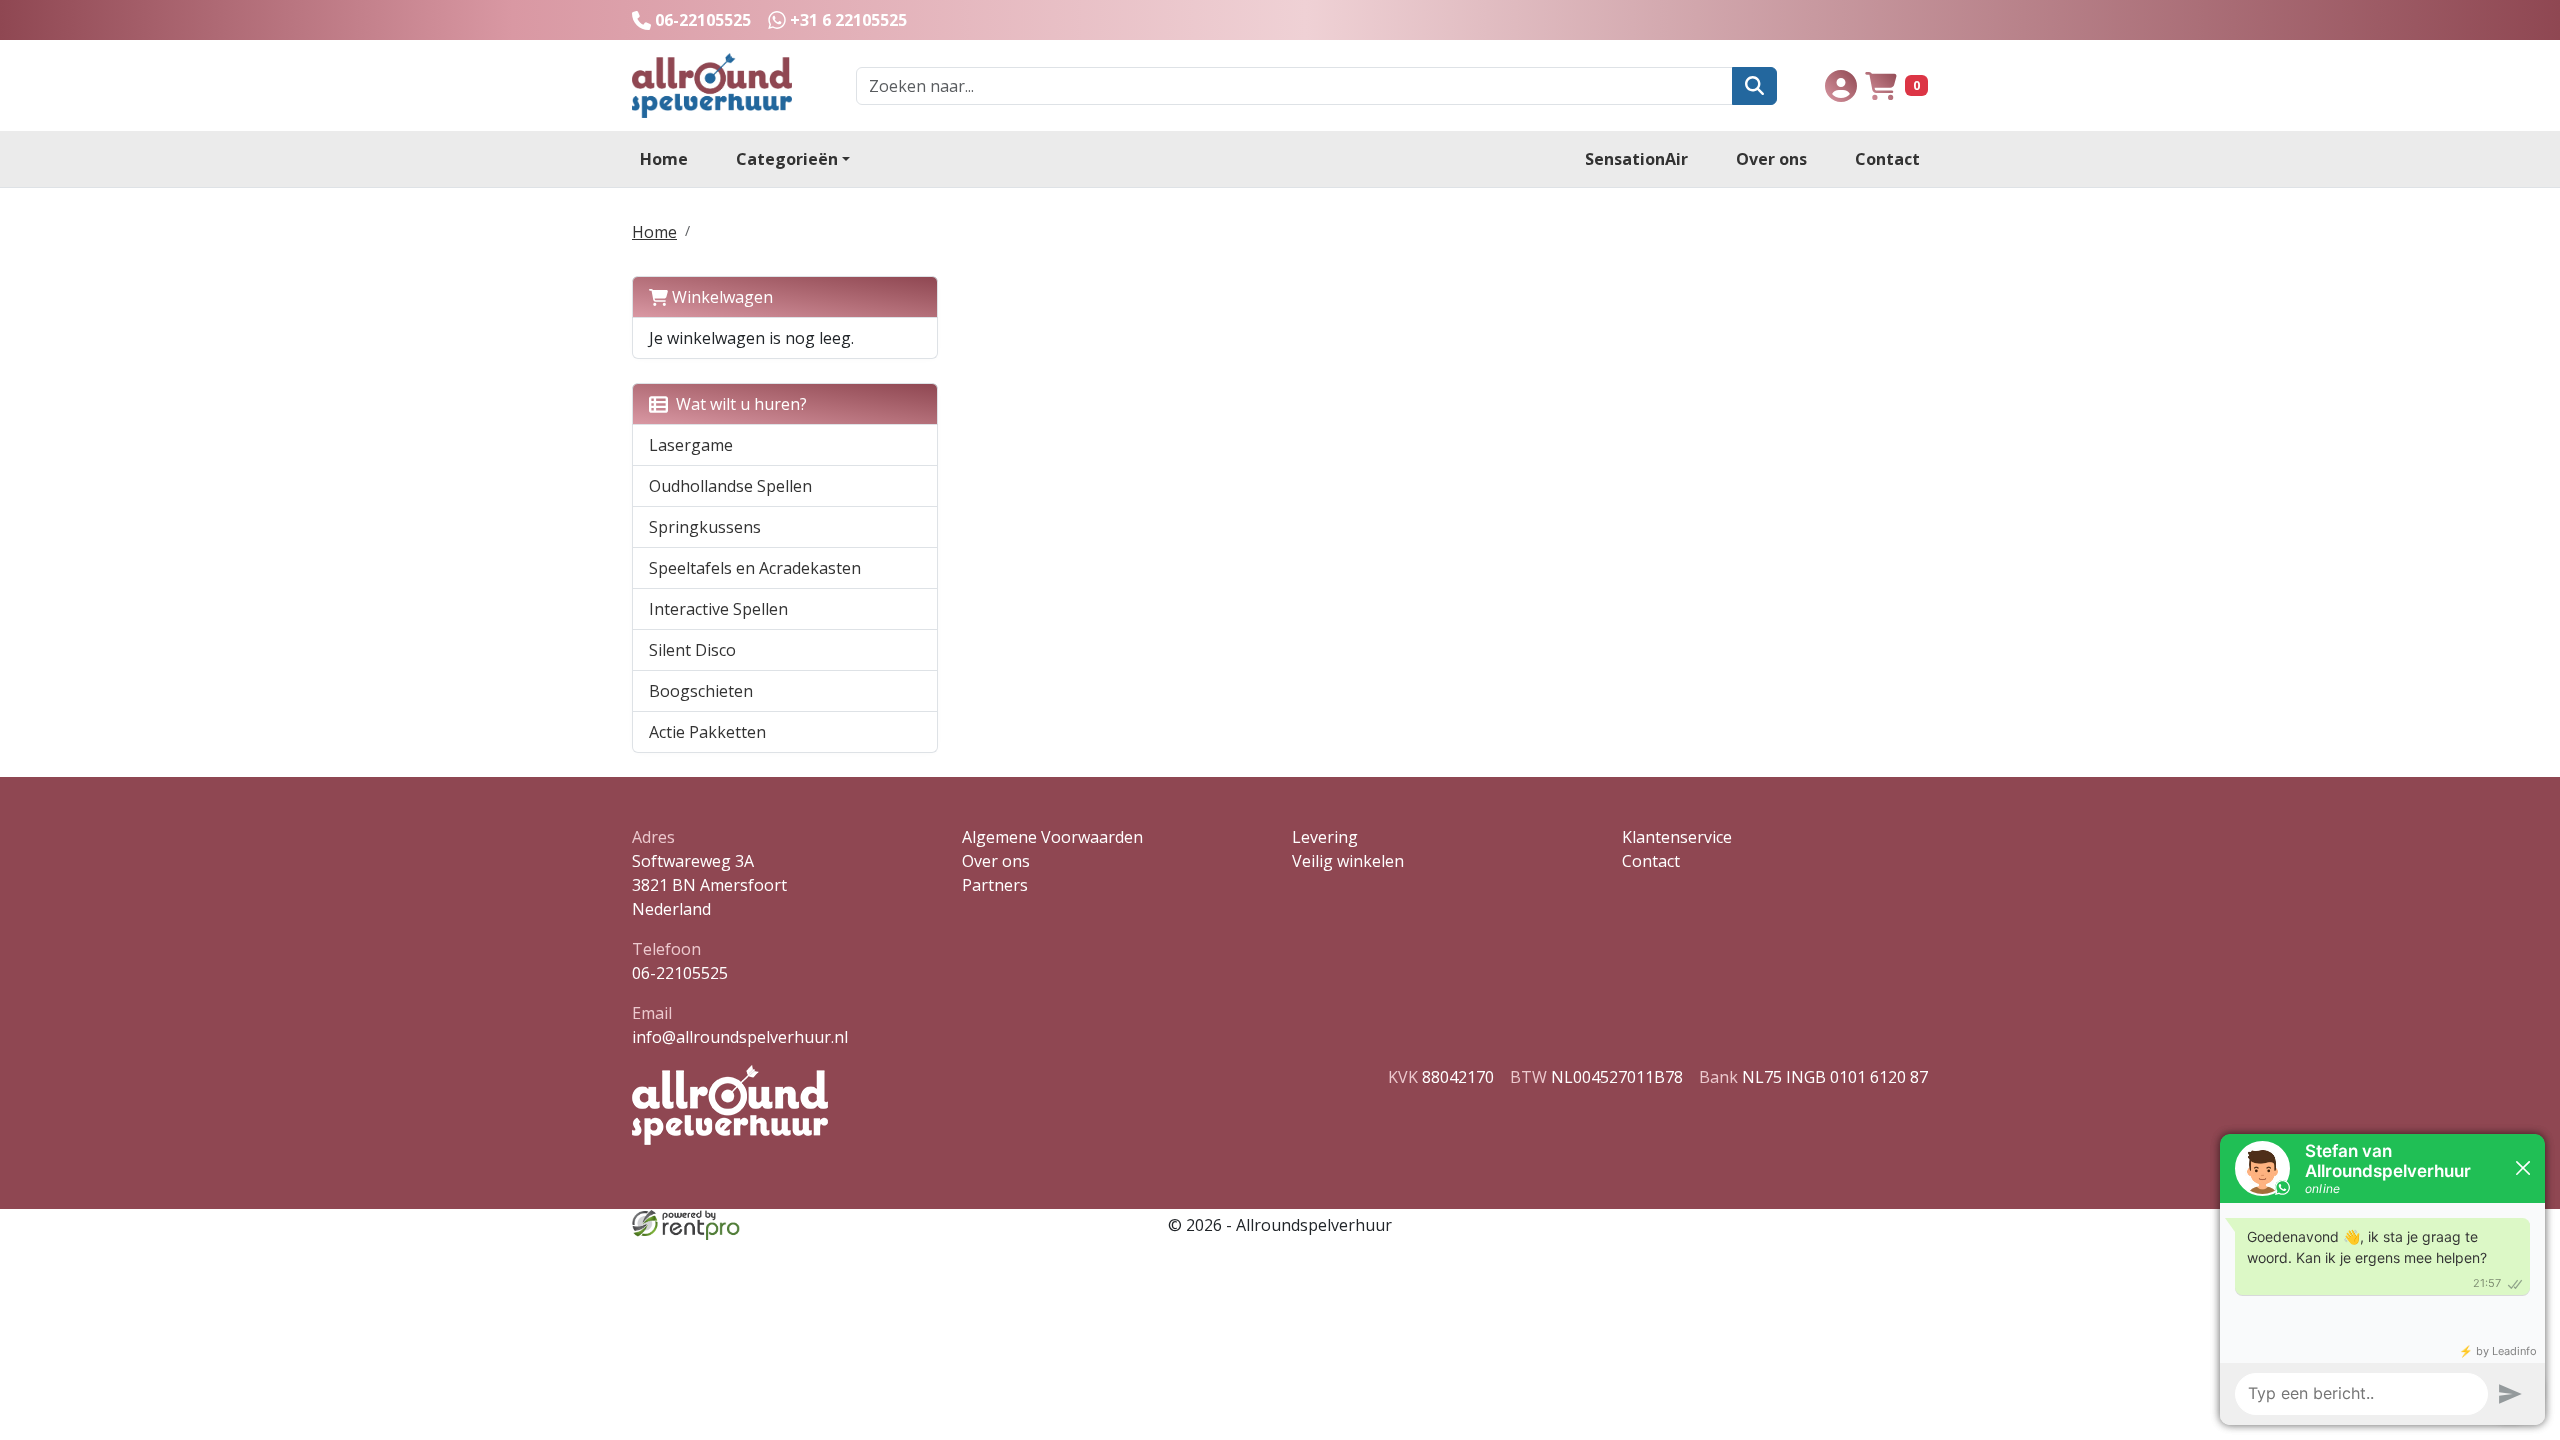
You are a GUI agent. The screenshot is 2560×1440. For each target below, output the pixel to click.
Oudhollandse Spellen (730, 486)
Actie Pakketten (707, 732)
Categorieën (787, 159)
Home (664, 159)
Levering (1325, 837)
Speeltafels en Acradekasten (755, 568)
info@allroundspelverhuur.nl (740, 1037)
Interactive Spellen (718, 609)
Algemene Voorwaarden (1052, 837)
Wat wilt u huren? (737, 404)
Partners (995, 885)
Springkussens (705, 527)
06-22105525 (680, 973)
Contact (1887, 159)
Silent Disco (692, 650)
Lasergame (691, 445)
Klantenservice (1677, 837)
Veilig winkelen (1348, 861)
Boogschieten (701, 691)
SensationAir (1636, 159)
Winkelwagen (720, 297)
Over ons (1771, 159)
